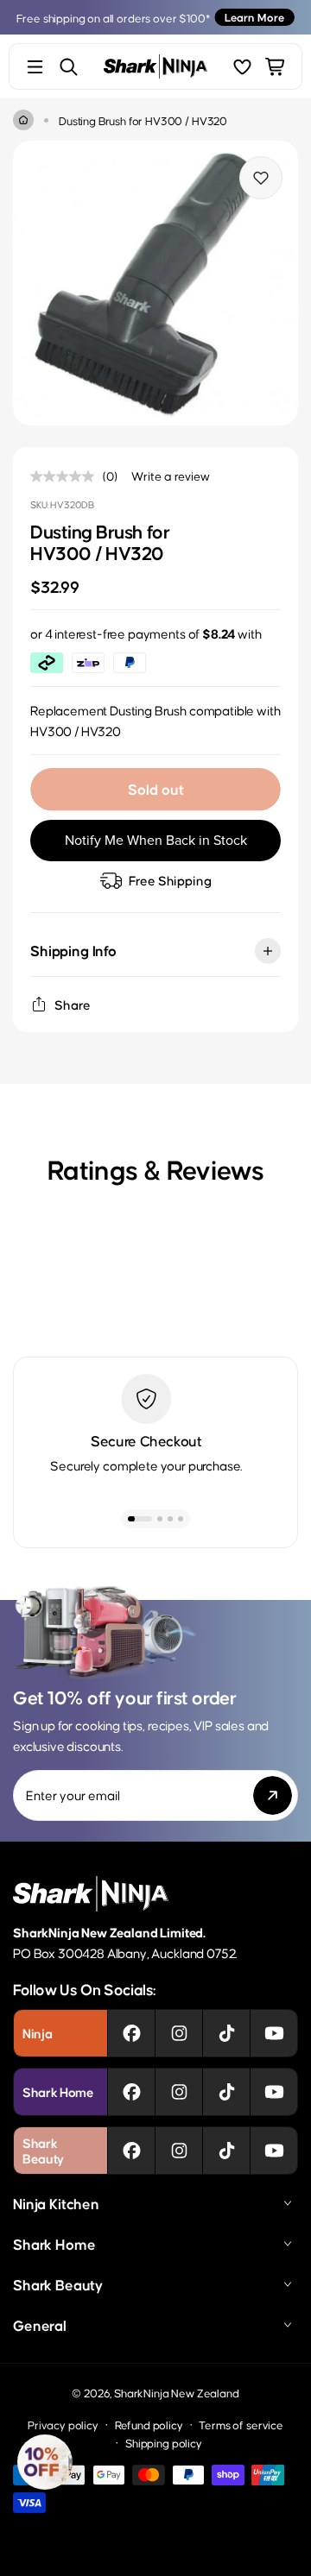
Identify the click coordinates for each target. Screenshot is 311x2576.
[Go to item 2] (160, 1519)
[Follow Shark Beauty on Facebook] (132, 2151)
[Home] (23, 120)
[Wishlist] (242, 67)
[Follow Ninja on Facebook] (132, 2033)
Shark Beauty (58, 2284)
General (40, 2325)
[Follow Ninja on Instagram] (179, 2033)
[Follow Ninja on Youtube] (274, 2033)
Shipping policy (164, 2443)
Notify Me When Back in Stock (156, 840)
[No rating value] (67, 476)
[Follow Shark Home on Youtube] (274, 2092)
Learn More (254, 17)
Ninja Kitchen (56, 2203)
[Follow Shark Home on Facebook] (132, 2092)
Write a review (171, 476)
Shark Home (54, 2244)
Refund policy (149, 2425)
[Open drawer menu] (35, 67)
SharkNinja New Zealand (176, 2393)
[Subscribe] (273, 1795)
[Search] (69, 67)
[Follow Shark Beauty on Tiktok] (227, 2151)
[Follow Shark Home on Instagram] (179, 2092)
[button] (45, 2462)
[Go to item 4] (181, 1519)
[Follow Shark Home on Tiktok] (227, 2092)
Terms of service (241, 2425)
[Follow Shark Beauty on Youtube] (274, 2151)
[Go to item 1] (140, 1519)
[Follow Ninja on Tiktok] (227, 2033)
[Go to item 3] (170, 1519)
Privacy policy (63, 2425)
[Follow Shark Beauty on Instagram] (179, 2151)
